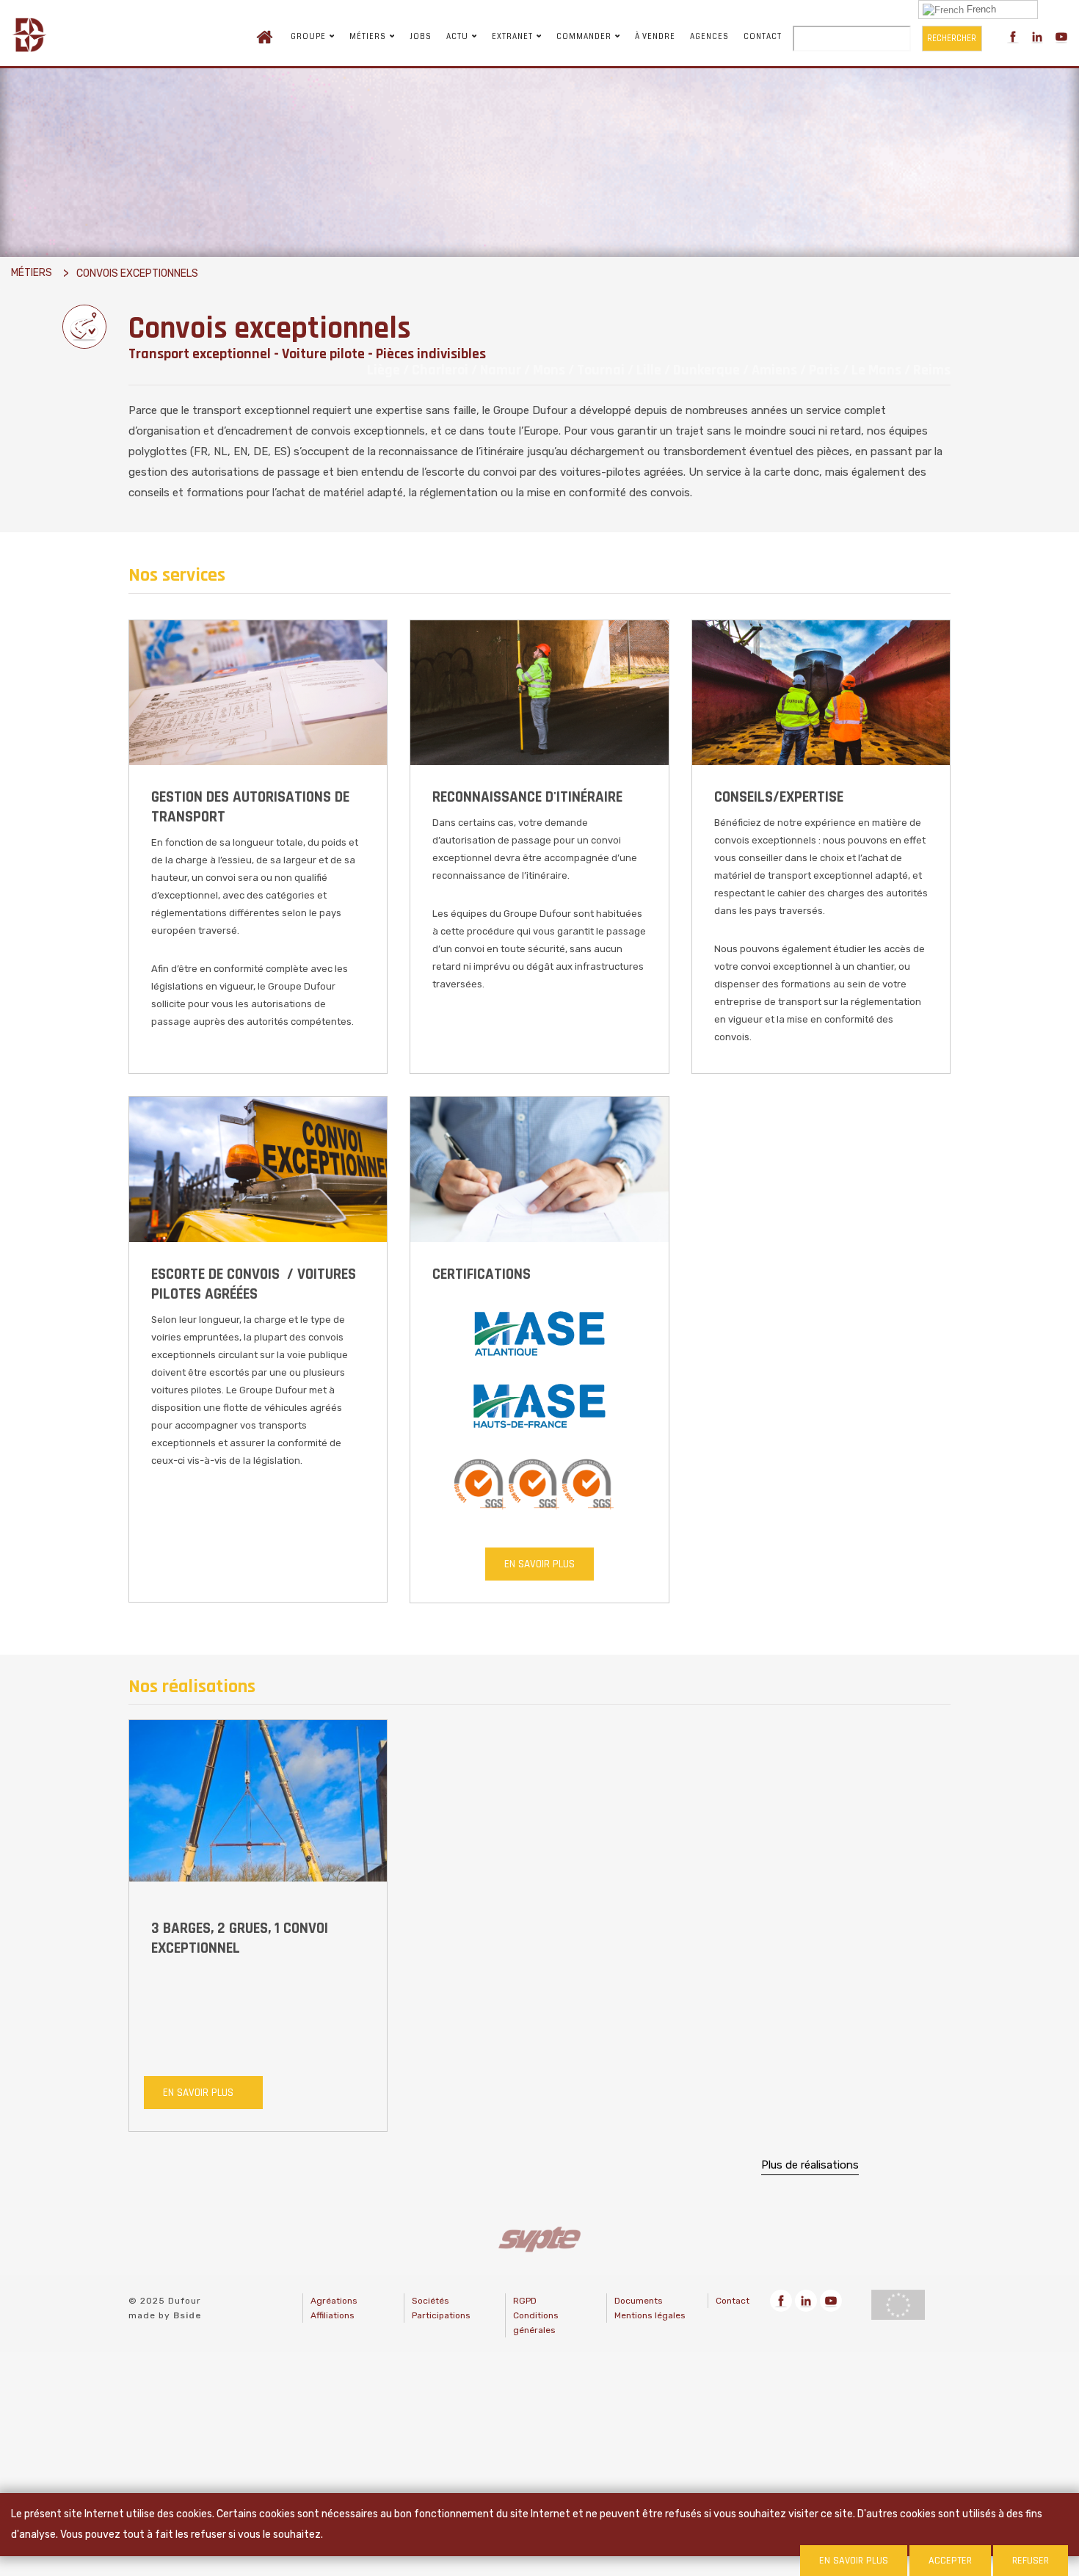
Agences (709, 37)
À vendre (655, 37)
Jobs (421, 37)
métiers (32, 273)
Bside (188, 2315)
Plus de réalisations (810, 2164)
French (980, 9)
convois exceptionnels (137, 273)
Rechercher (952, 38)
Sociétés (430, 2301)
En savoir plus (539, 1564)
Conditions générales (536, 2323)
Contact (763, 37)
